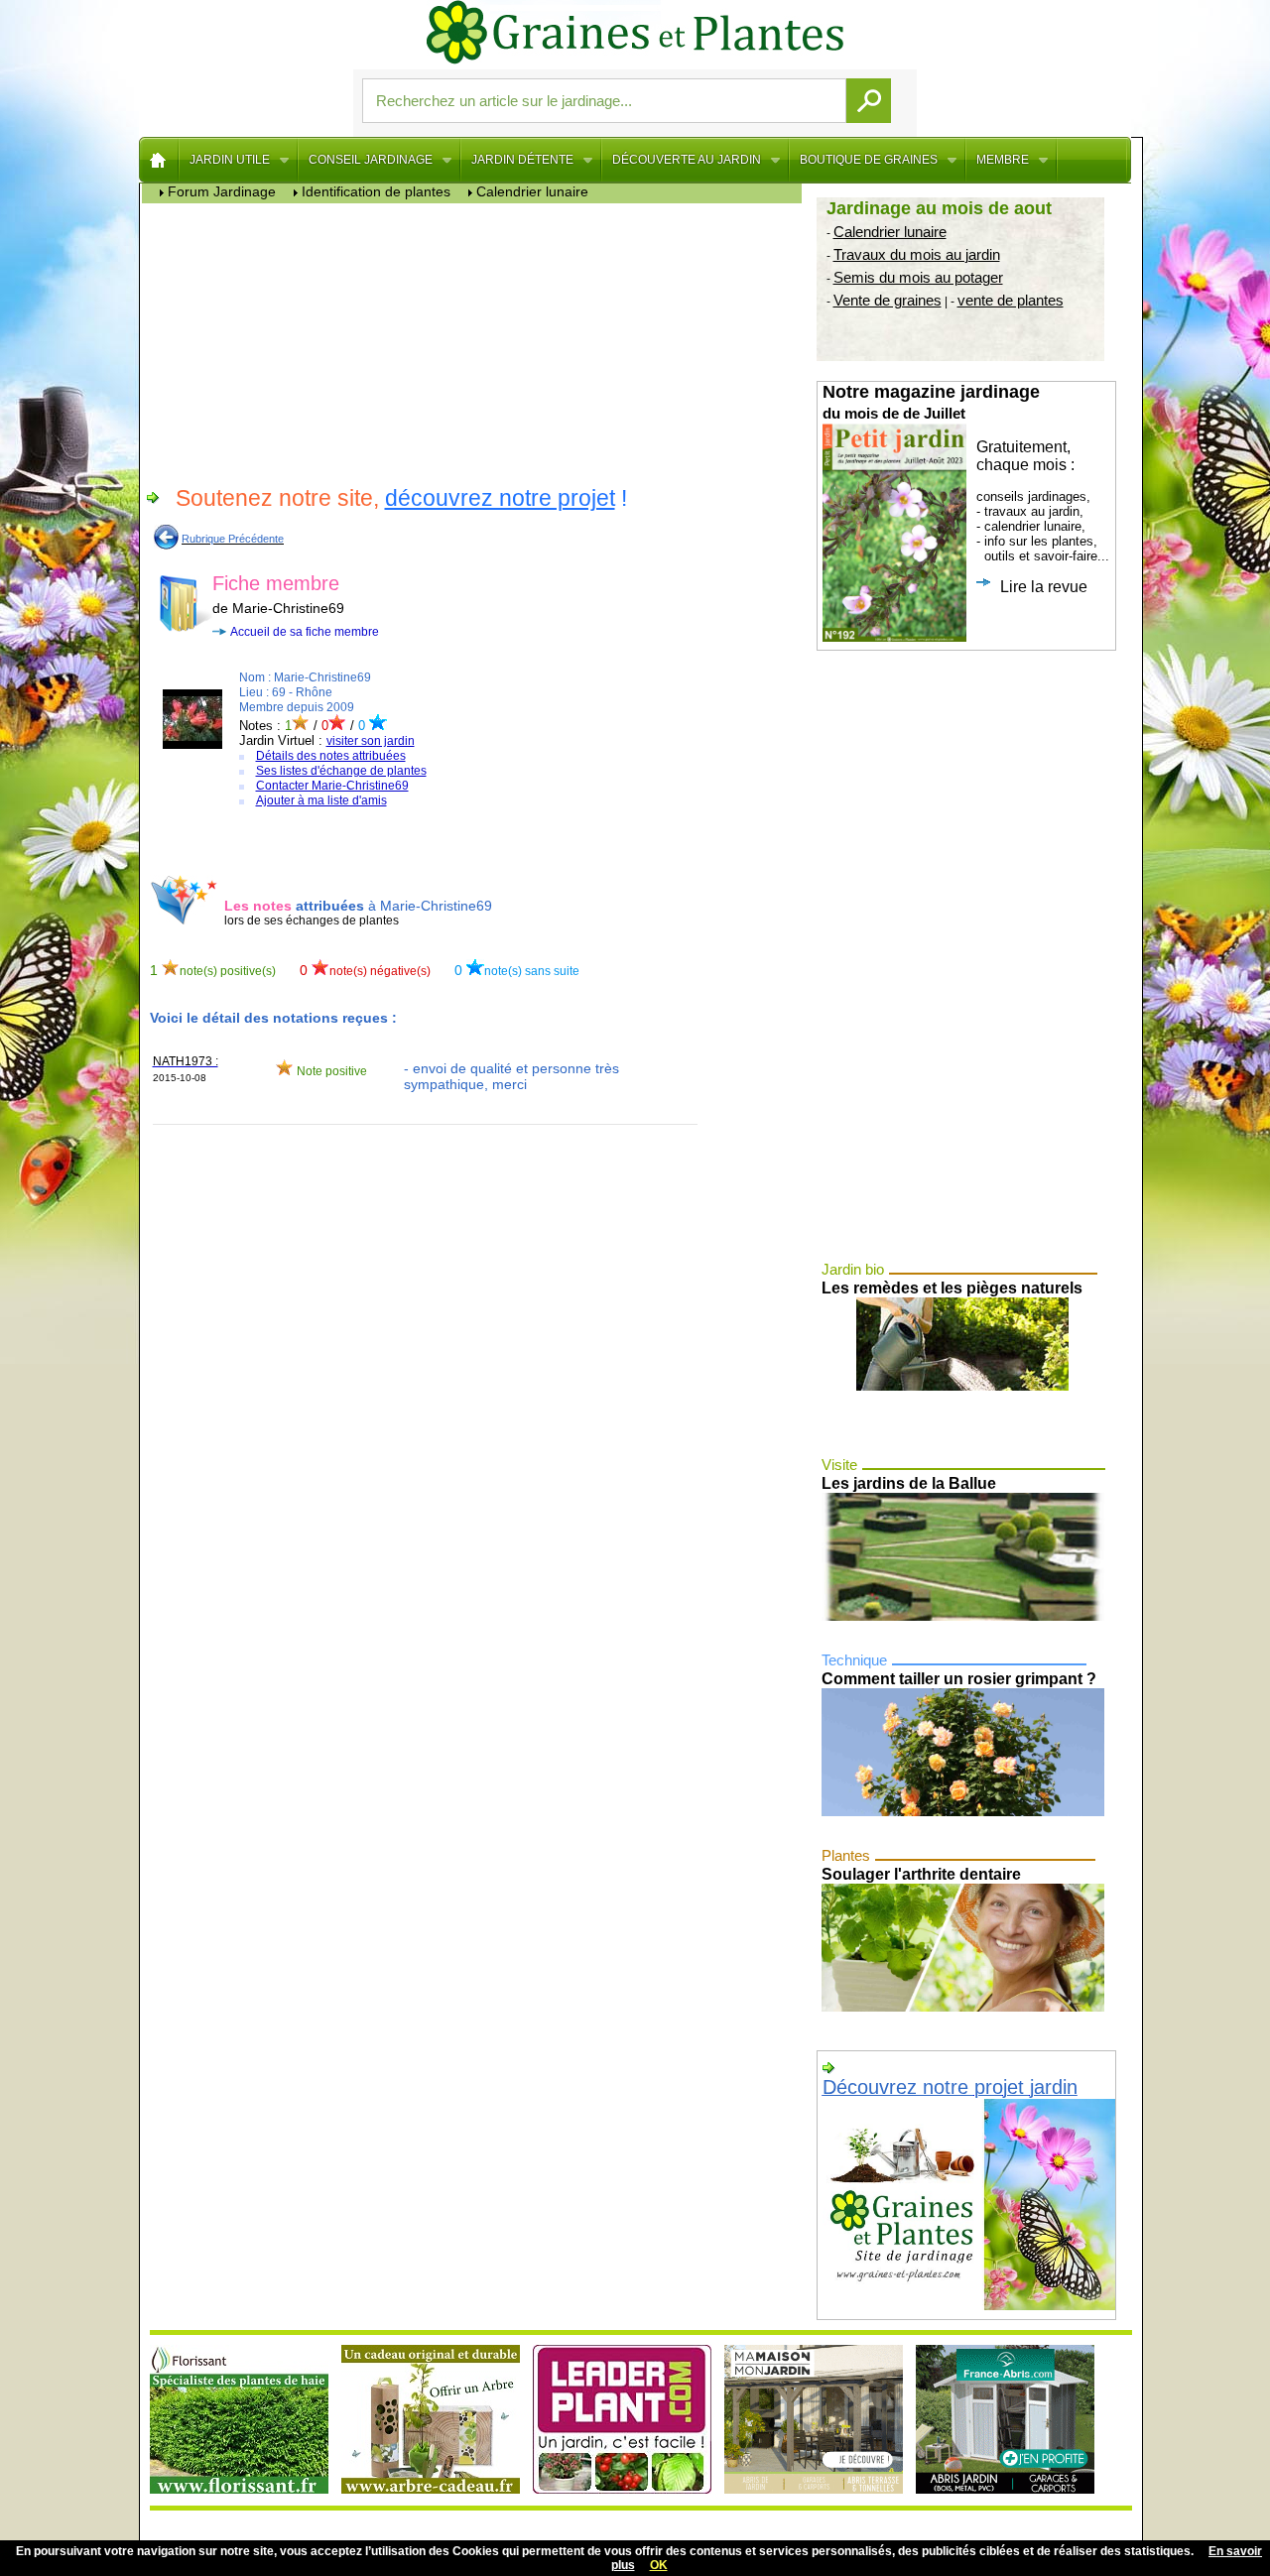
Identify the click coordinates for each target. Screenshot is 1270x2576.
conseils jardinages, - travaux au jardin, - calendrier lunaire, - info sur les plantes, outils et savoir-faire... (966, 489)
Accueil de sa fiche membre (305, 632)
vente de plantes (1011, 300)
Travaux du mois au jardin (917, 254)
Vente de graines (888, 300)
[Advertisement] (477, 342)
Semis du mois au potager (918, 277)
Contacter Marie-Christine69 (332, 786)
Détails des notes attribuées (331, 756)
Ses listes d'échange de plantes (341, 771)
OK (659, 2565)
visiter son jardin (371, 741)
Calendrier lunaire (890, 232)
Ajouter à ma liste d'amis (321, 800)
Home (159, 160)
